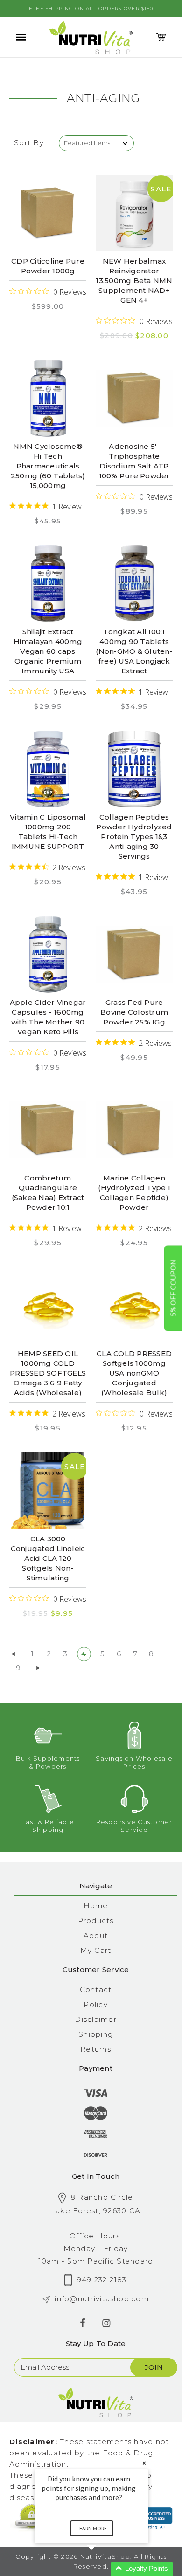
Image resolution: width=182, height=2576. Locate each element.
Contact (96, 1990)
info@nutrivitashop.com (102, 2299)
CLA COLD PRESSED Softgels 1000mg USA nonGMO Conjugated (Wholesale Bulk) (134, 1373)
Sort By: (30, 143)
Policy (96, 2004)
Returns (96, 2049)
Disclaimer (96, 2019)
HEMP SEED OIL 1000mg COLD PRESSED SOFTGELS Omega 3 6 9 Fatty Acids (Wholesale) (48, 1373)
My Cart (96, 1950)
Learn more (92, 2528)
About (96, 1935)
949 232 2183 (102, 2280)
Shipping (96, 2034)
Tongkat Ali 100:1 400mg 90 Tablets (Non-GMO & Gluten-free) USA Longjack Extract (134, 651)
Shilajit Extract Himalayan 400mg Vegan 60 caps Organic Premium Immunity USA (48, 651)
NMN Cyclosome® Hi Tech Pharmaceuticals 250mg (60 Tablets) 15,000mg (48, 466)
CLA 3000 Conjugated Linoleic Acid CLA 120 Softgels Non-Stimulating (48, 1558)
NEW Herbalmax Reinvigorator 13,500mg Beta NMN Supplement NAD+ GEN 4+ (134, 281)
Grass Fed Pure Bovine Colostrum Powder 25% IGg (134, 1012)
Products (96, 1921)
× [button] (144, 2463)
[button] (103, 2569)
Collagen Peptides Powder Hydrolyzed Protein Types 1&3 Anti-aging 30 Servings (134, 837)
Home (96, 1906)
